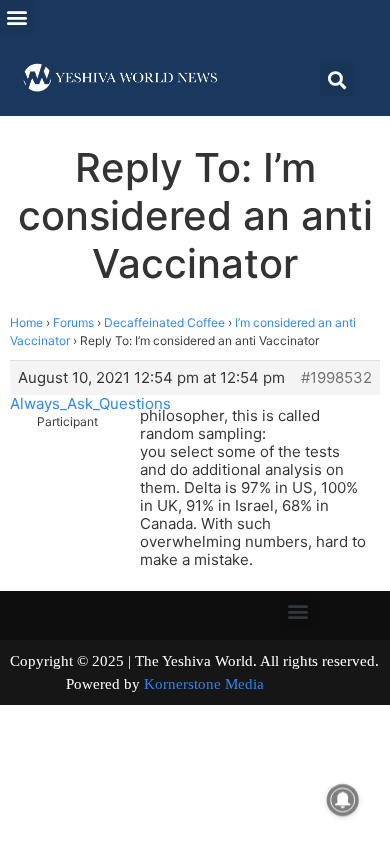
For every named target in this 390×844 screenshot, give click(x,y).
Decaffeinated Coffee (164, 322)
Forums (73, 322)
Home (26, 322)
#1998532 (336, 378)
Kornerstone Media (204, 684)
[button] (16, 16)
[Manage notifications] (343, 800)
